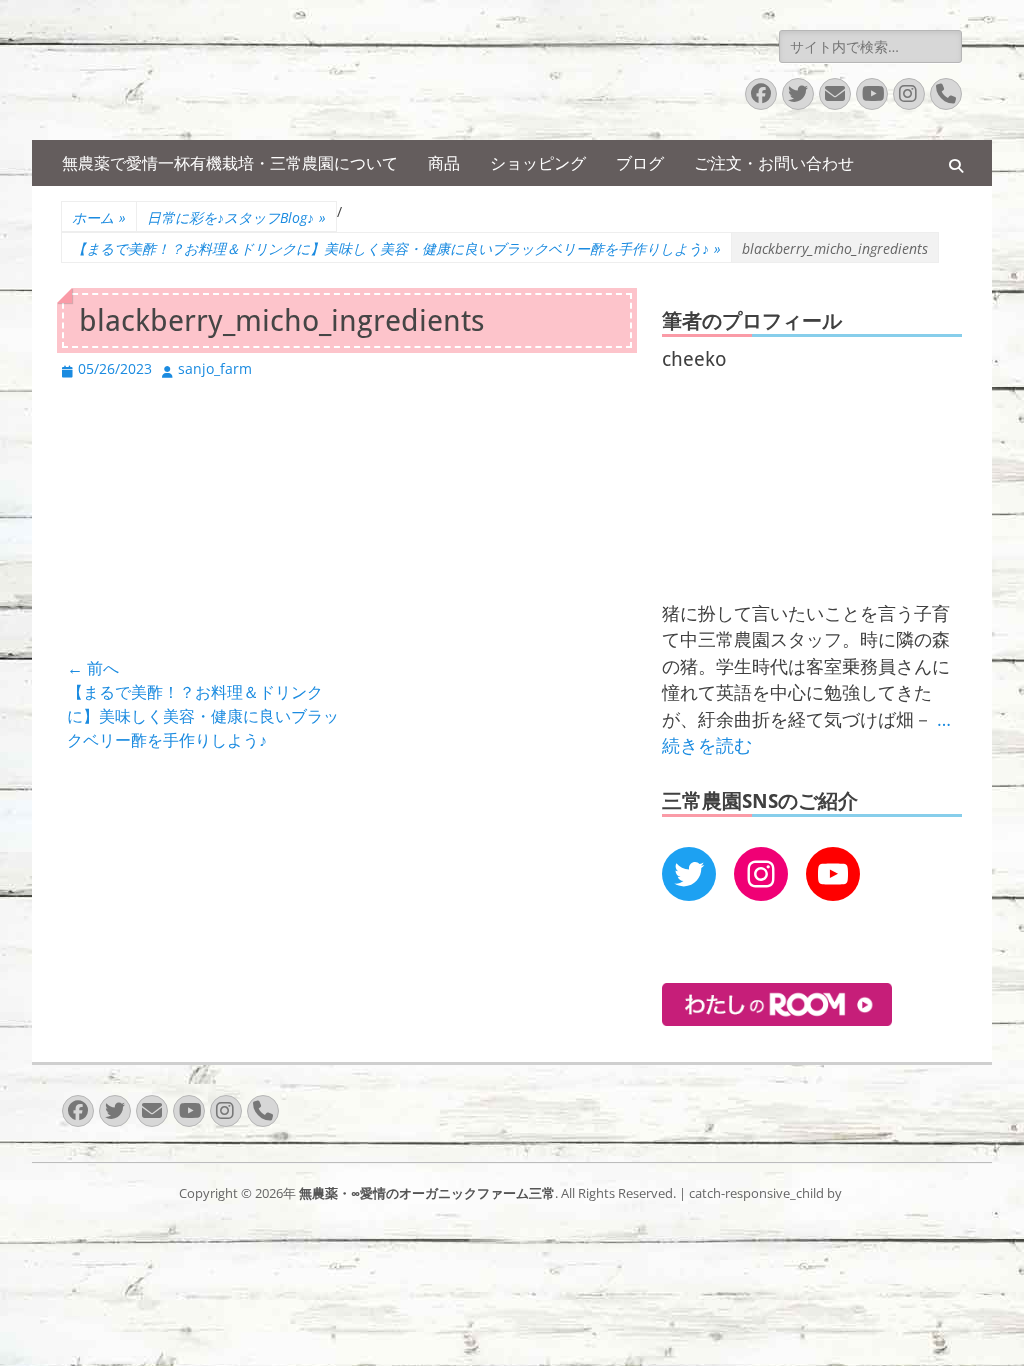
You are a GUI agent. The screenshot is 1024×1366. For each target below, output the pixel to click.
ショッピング (538, 163)
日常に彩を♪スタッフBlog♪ (236, 217)
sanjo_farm (215, 368)
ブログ (640, 163)
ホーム (99, 217)
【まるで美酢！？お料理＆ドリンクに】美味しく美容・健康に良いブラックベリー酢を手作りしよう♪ (396, 248)
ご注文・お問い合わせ (774, 163)
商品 (444, 163)
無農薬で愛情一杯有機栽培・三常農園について (230, 163)
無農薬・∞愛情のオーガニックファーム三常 (427, 1193)
